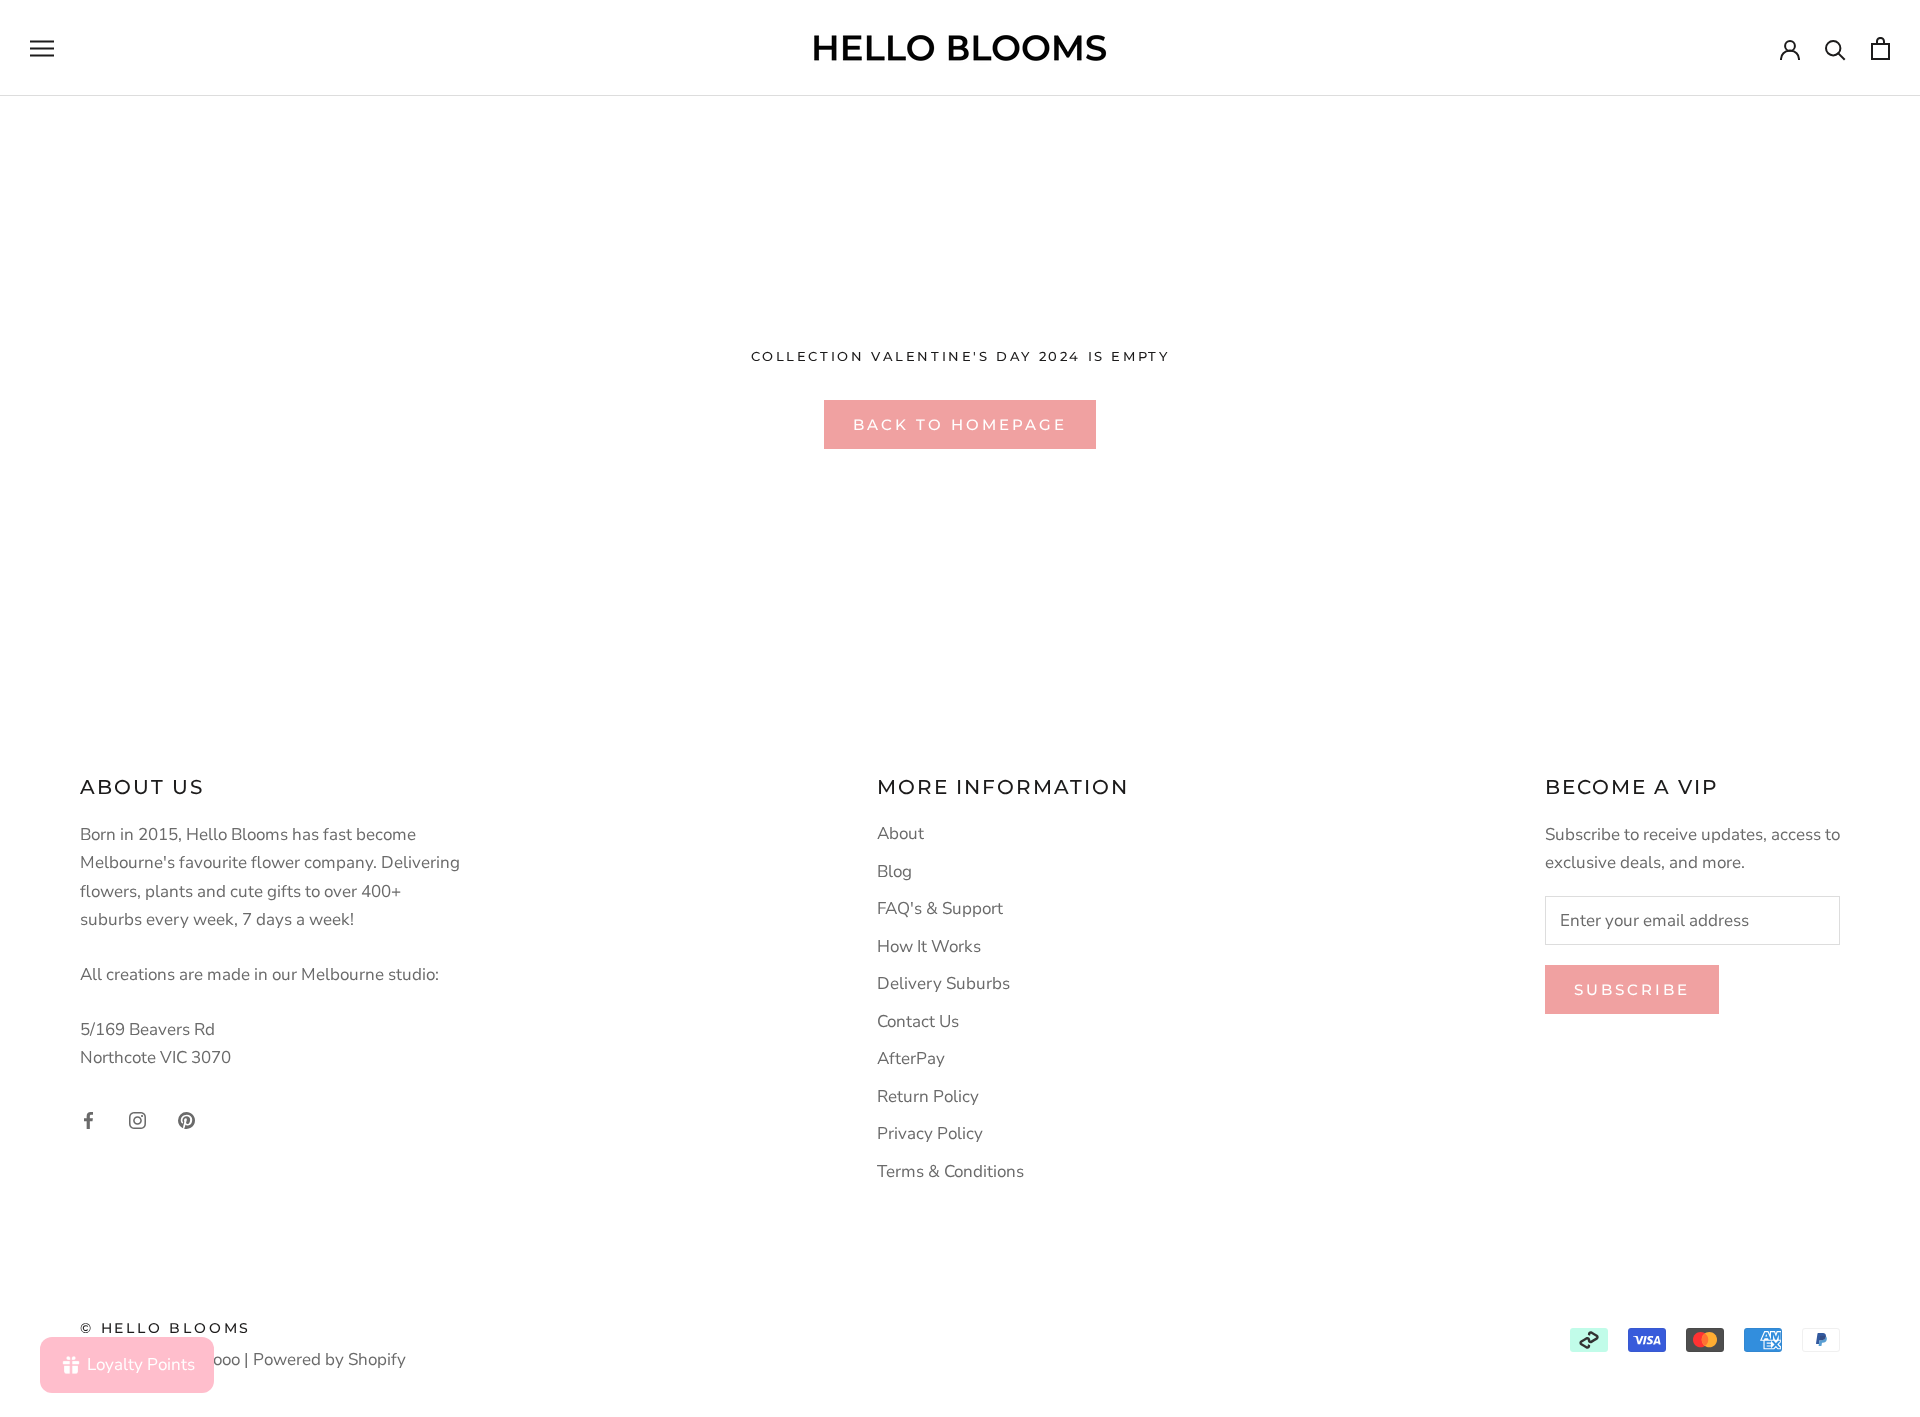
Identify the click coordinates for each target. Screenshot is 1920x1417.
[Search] (1835, 48)
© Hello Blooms (165, 1328)
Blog (894, 871)
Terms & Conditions (950, 1171)
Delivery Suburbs (943, 983)
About (900, 833)
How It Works (929, 946)
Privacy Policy (930, 1133)
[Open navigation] (42, 48)
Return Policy (928, 1096)
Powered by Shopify (329, 1359)
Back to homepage (960, 424)
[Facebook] (88, 1119)
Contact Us (918, 1021)
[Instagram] (137, 1119)
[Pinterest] (186, 1119)
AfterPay (911, 1058)
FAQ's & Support (940, 908)
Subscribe (1632, 989)
